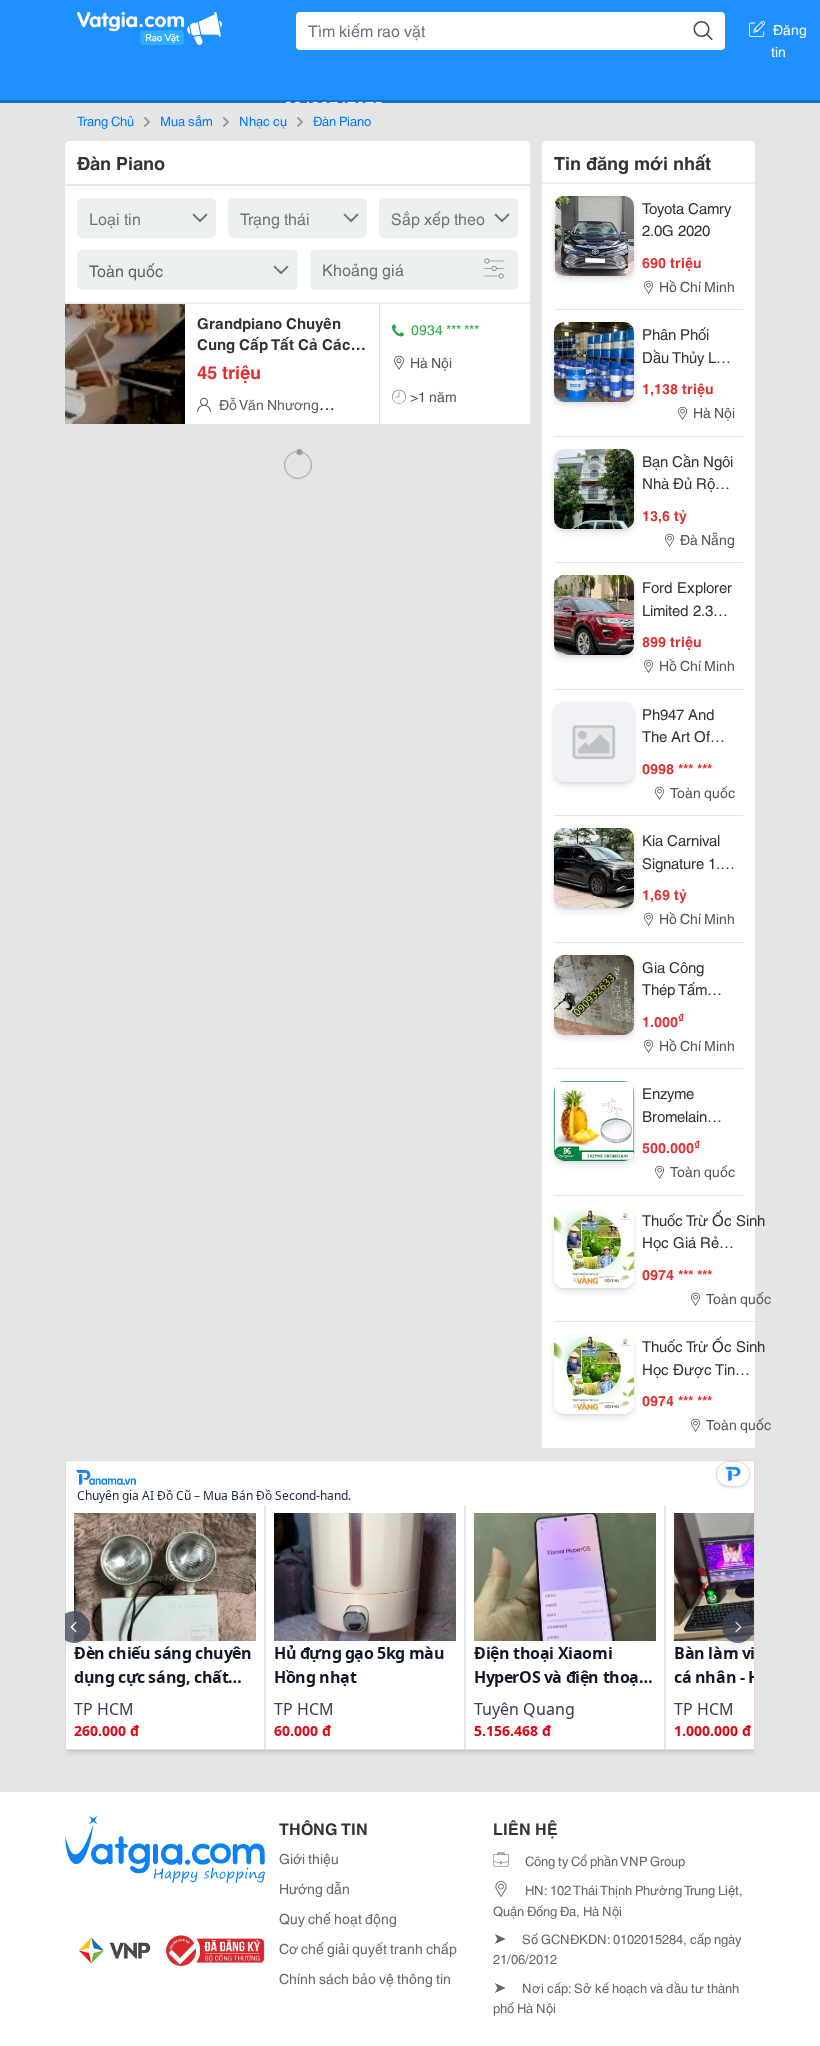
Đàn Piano (342, 120)
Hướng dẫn (314, 1888)
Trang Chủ (105, 120)
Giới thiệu (309, 1858)
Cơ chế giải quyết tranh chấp (368, 1948)
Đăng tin (789, 33)
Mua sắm (186, 120)
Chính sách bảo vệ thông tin (365, 1978)
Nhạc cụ (263, 120)
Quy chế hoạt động (338, 1918)
